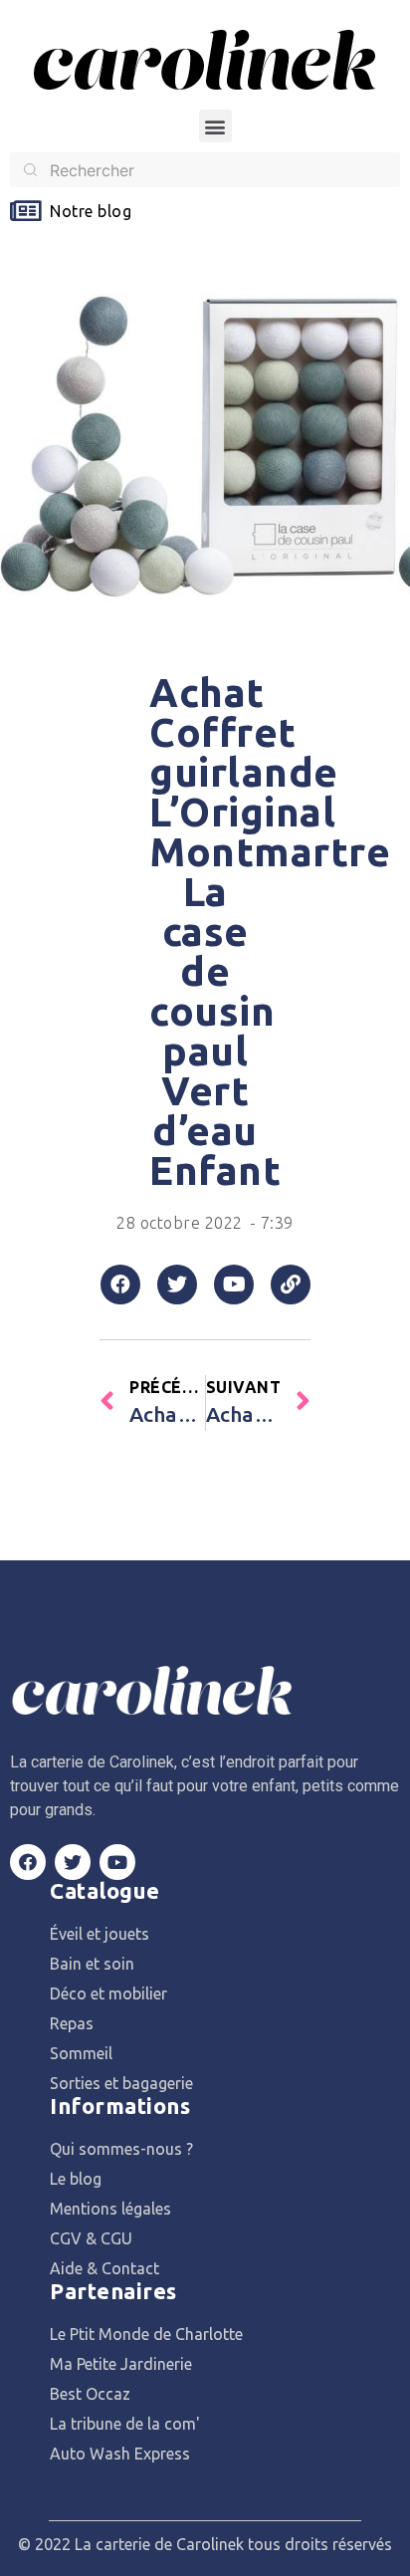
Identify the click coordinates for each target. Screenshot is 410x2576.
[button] (215, 126)
